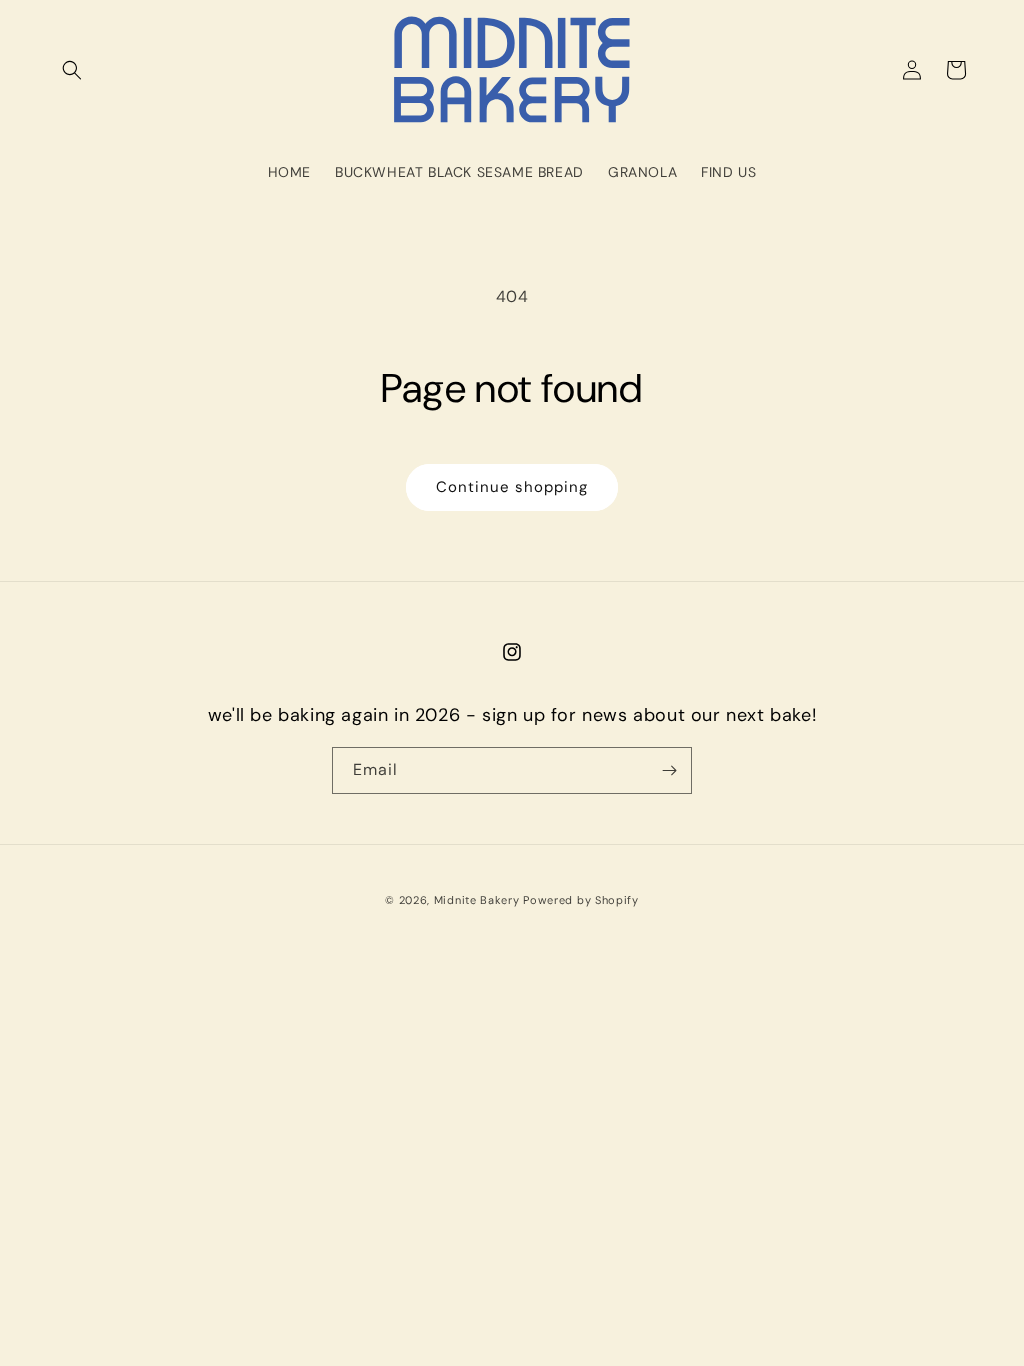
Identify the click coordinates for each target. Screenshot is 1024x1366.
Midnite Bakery (477, 900)
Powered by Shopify (581, 900)
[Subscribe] (669, 770)
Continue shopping (512, 487)
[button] (72, 70)
